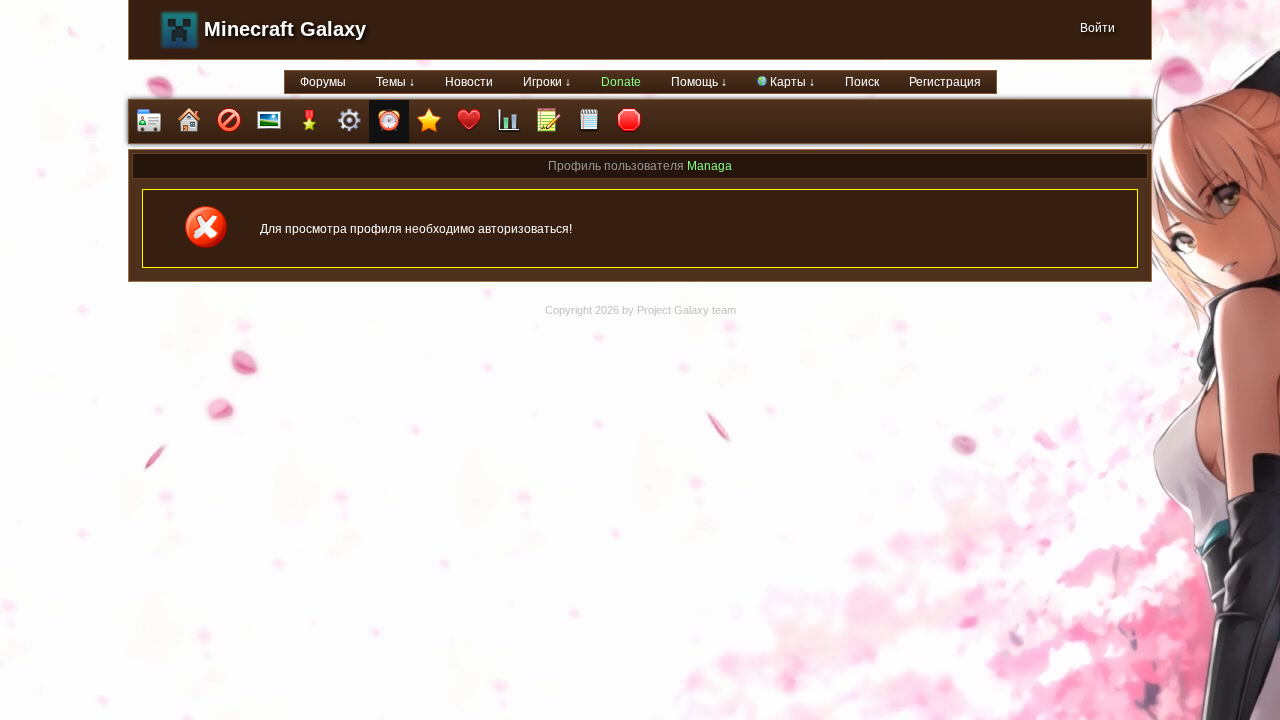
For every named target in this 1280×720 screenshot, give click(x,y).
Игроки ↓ (547, 82)
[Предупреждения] (629, 121)
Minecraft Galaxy (285, 29)
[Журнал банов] (229, 121)
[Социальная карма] (509, 121)
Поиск (862, 82)
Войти (1097, 28)
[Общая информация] (149, 121)
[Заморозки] (389, 121)
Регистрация (945, 82)
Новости (469, 82)
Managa (709, 166)
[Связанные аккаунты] (469, 121)
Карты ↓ (791, 82)
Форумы (323, 82)
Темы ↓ (395, 82)
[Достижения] (309, 121)
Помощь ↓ (699, 82)
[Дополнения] (349, 121)
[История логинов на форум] (589, 121)
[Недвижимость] (189, 121)
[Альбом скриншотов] (269, 121)
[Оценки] (429, 121)
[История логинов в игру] (549, 121)
